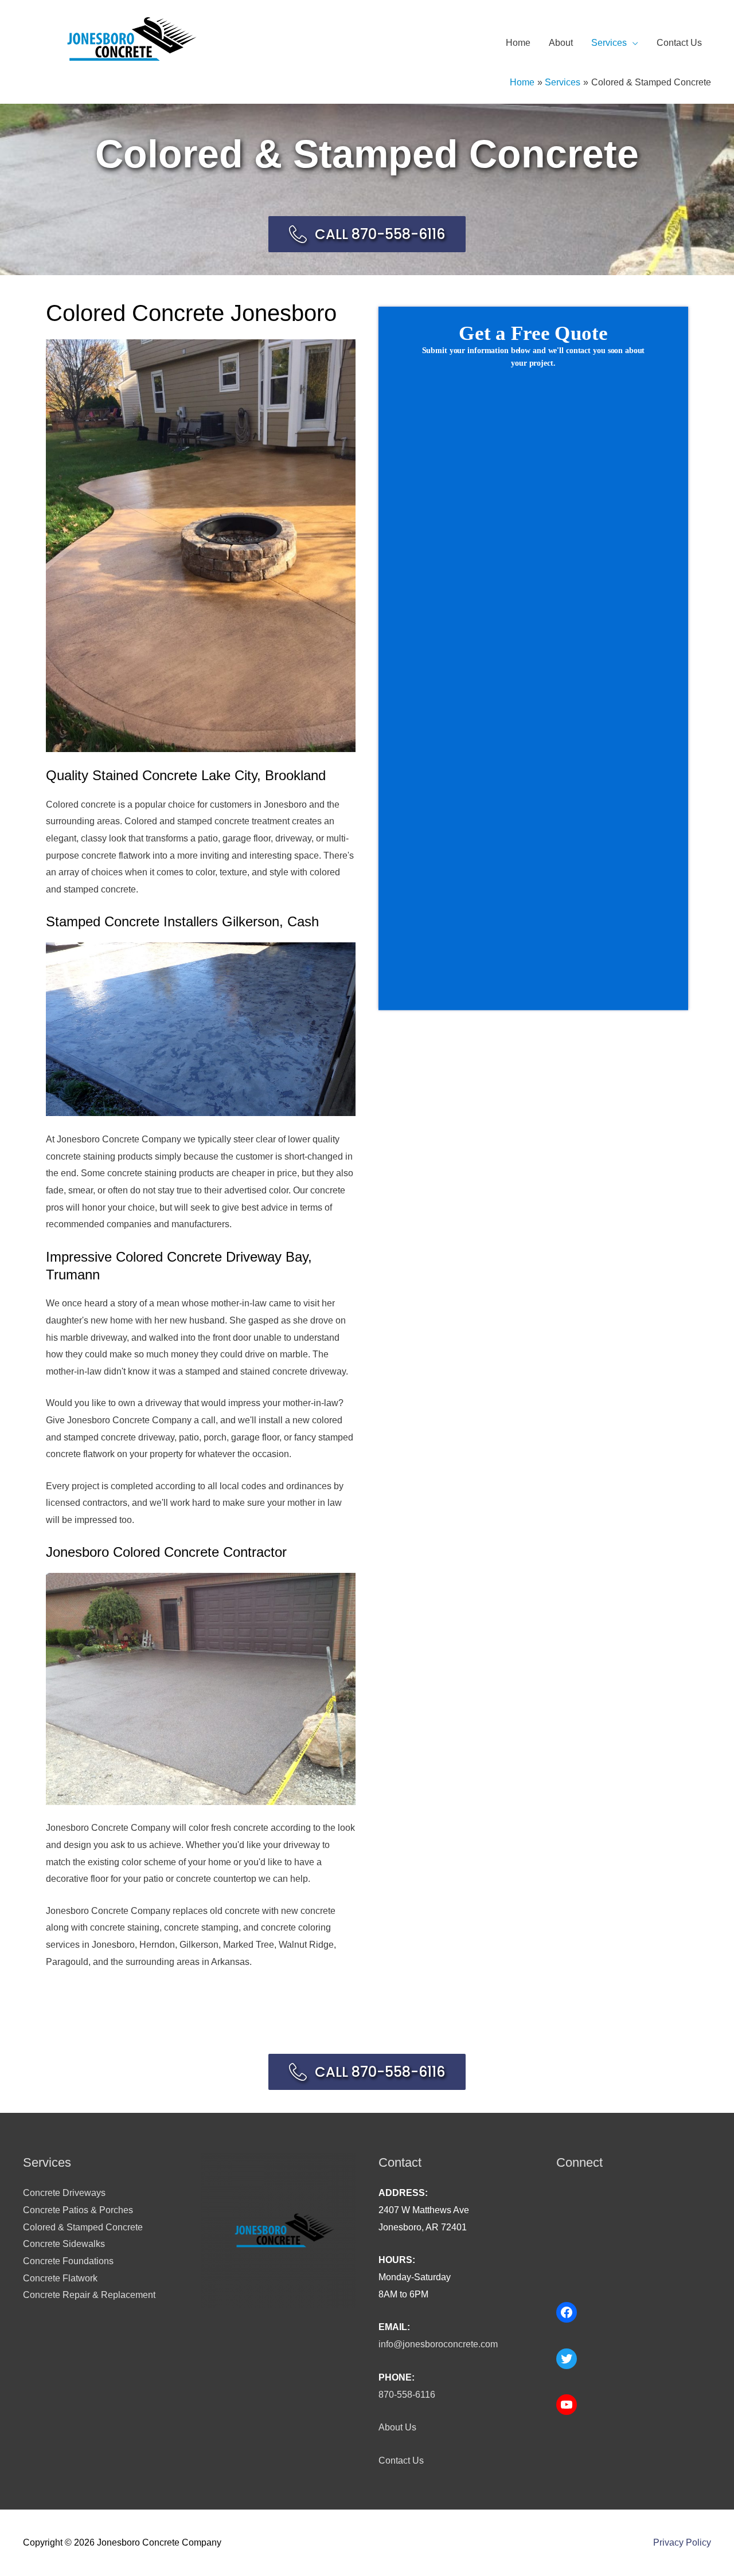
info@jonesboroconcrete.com (438, 2344)
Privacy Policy (682, 2542)
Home (518, 43)
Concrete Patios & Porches (78, 2210)
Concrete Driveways (64, 2193)
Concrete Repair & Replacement (89, 2295)
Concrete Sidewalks (64, 2244)
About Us (397, 2427)
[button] (367, 234)
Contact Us (679, 43)
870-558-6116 (407, 2395)
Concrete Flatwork (60, 2278)
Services (609, 43)
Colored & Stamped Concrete (83, 2227)
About (561, 43)
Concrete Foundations (68, 2261)
